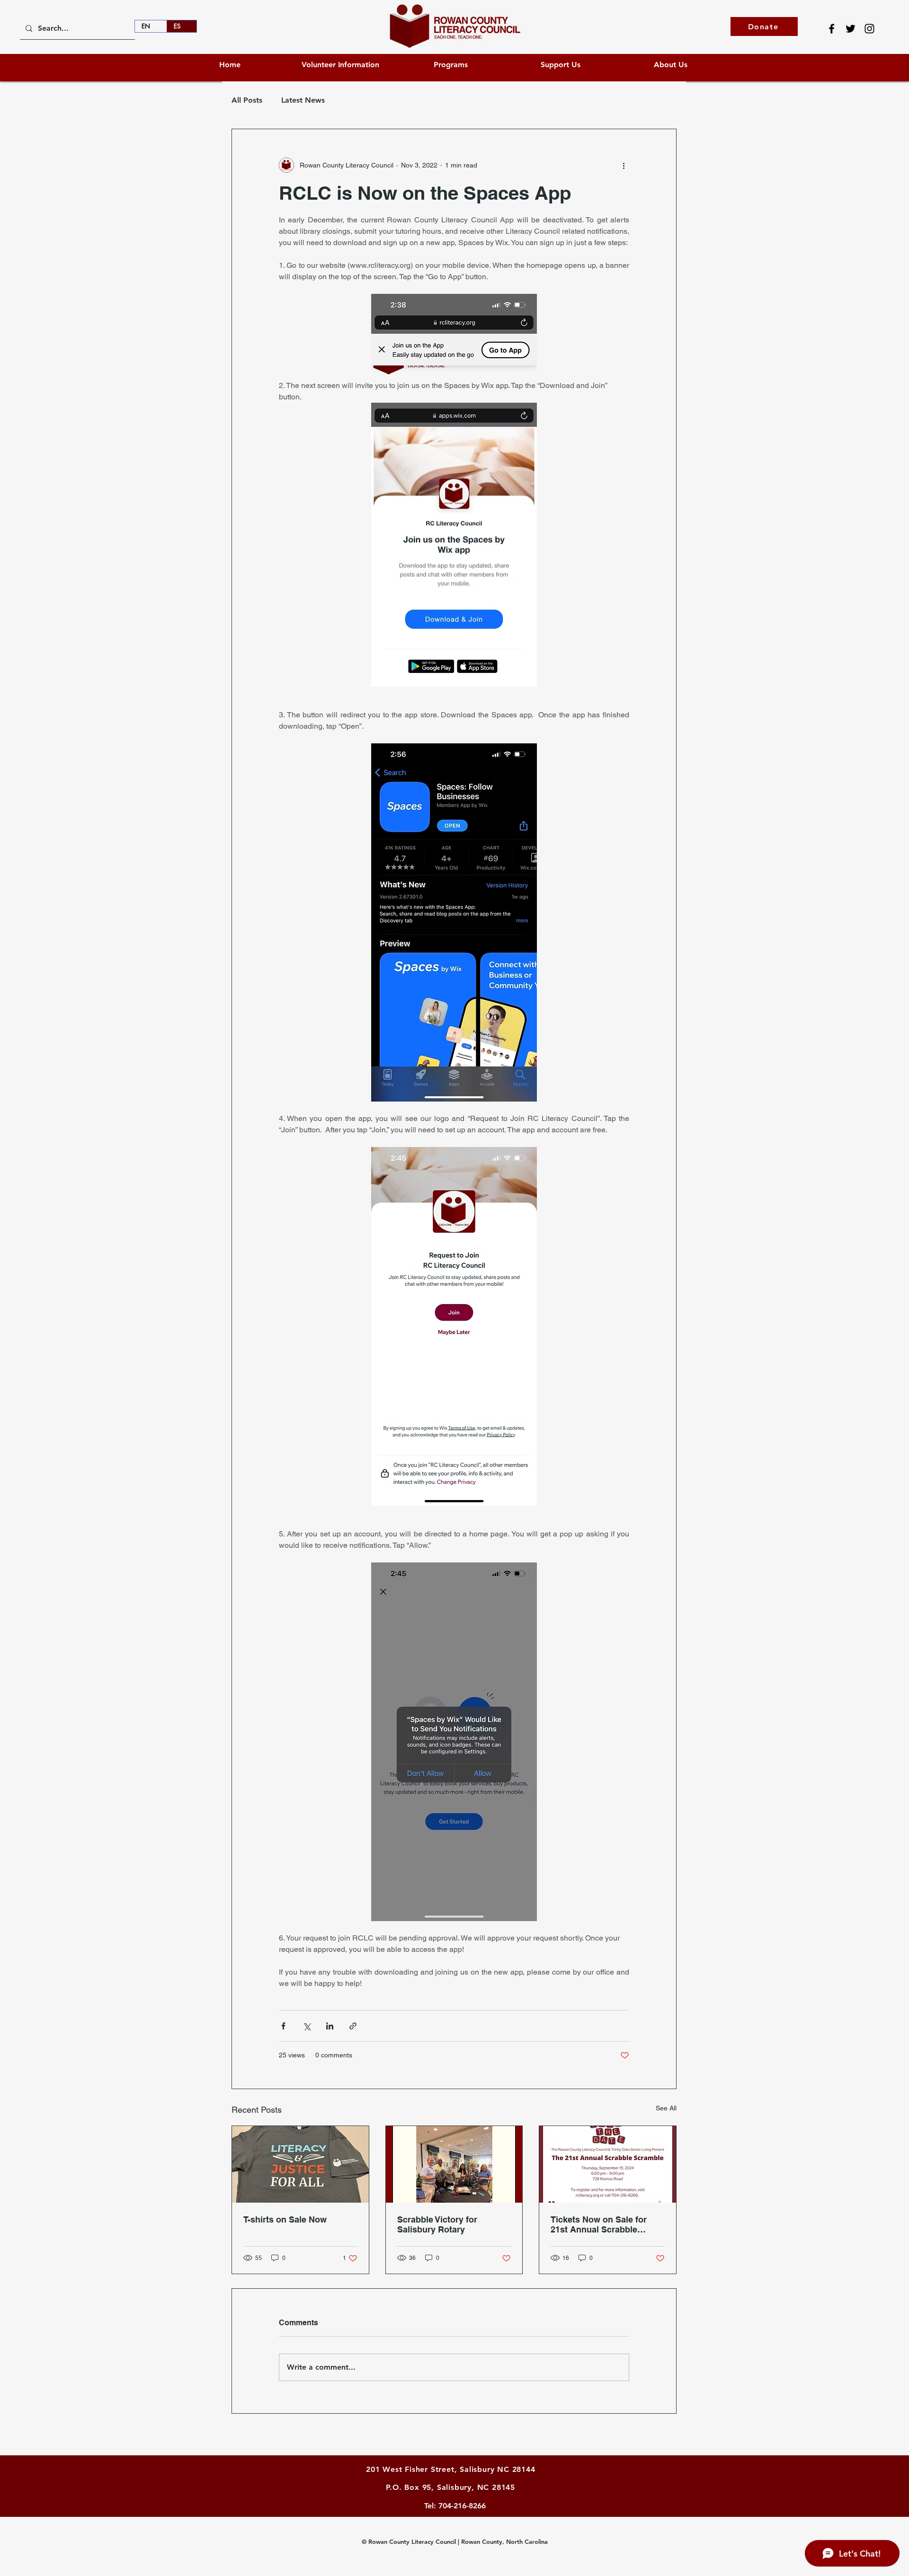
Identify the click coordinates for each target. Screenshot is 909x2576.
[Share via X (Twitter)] (307, 2026)
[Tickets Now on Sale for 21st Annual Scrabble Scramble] (608, 2164)
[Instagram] (869, 29)
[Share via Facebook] (283, 2026)
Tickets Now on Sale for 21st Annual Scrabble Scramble (599, 2224)
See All (666, 2108)
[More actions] (624, 165)
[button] (561, 65)
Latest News (303, 100)
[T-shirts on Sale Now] (300, 2164)
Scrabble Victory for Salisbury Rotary (437, 2224)
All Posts (247, 100)
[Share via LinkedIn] (330, 2026)
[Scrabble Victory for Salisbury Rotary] (454, 2164)
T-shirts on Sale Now (285, 2219)
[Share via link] (353, 2026)
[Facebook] (832, 29)
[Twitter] (851, 29)
